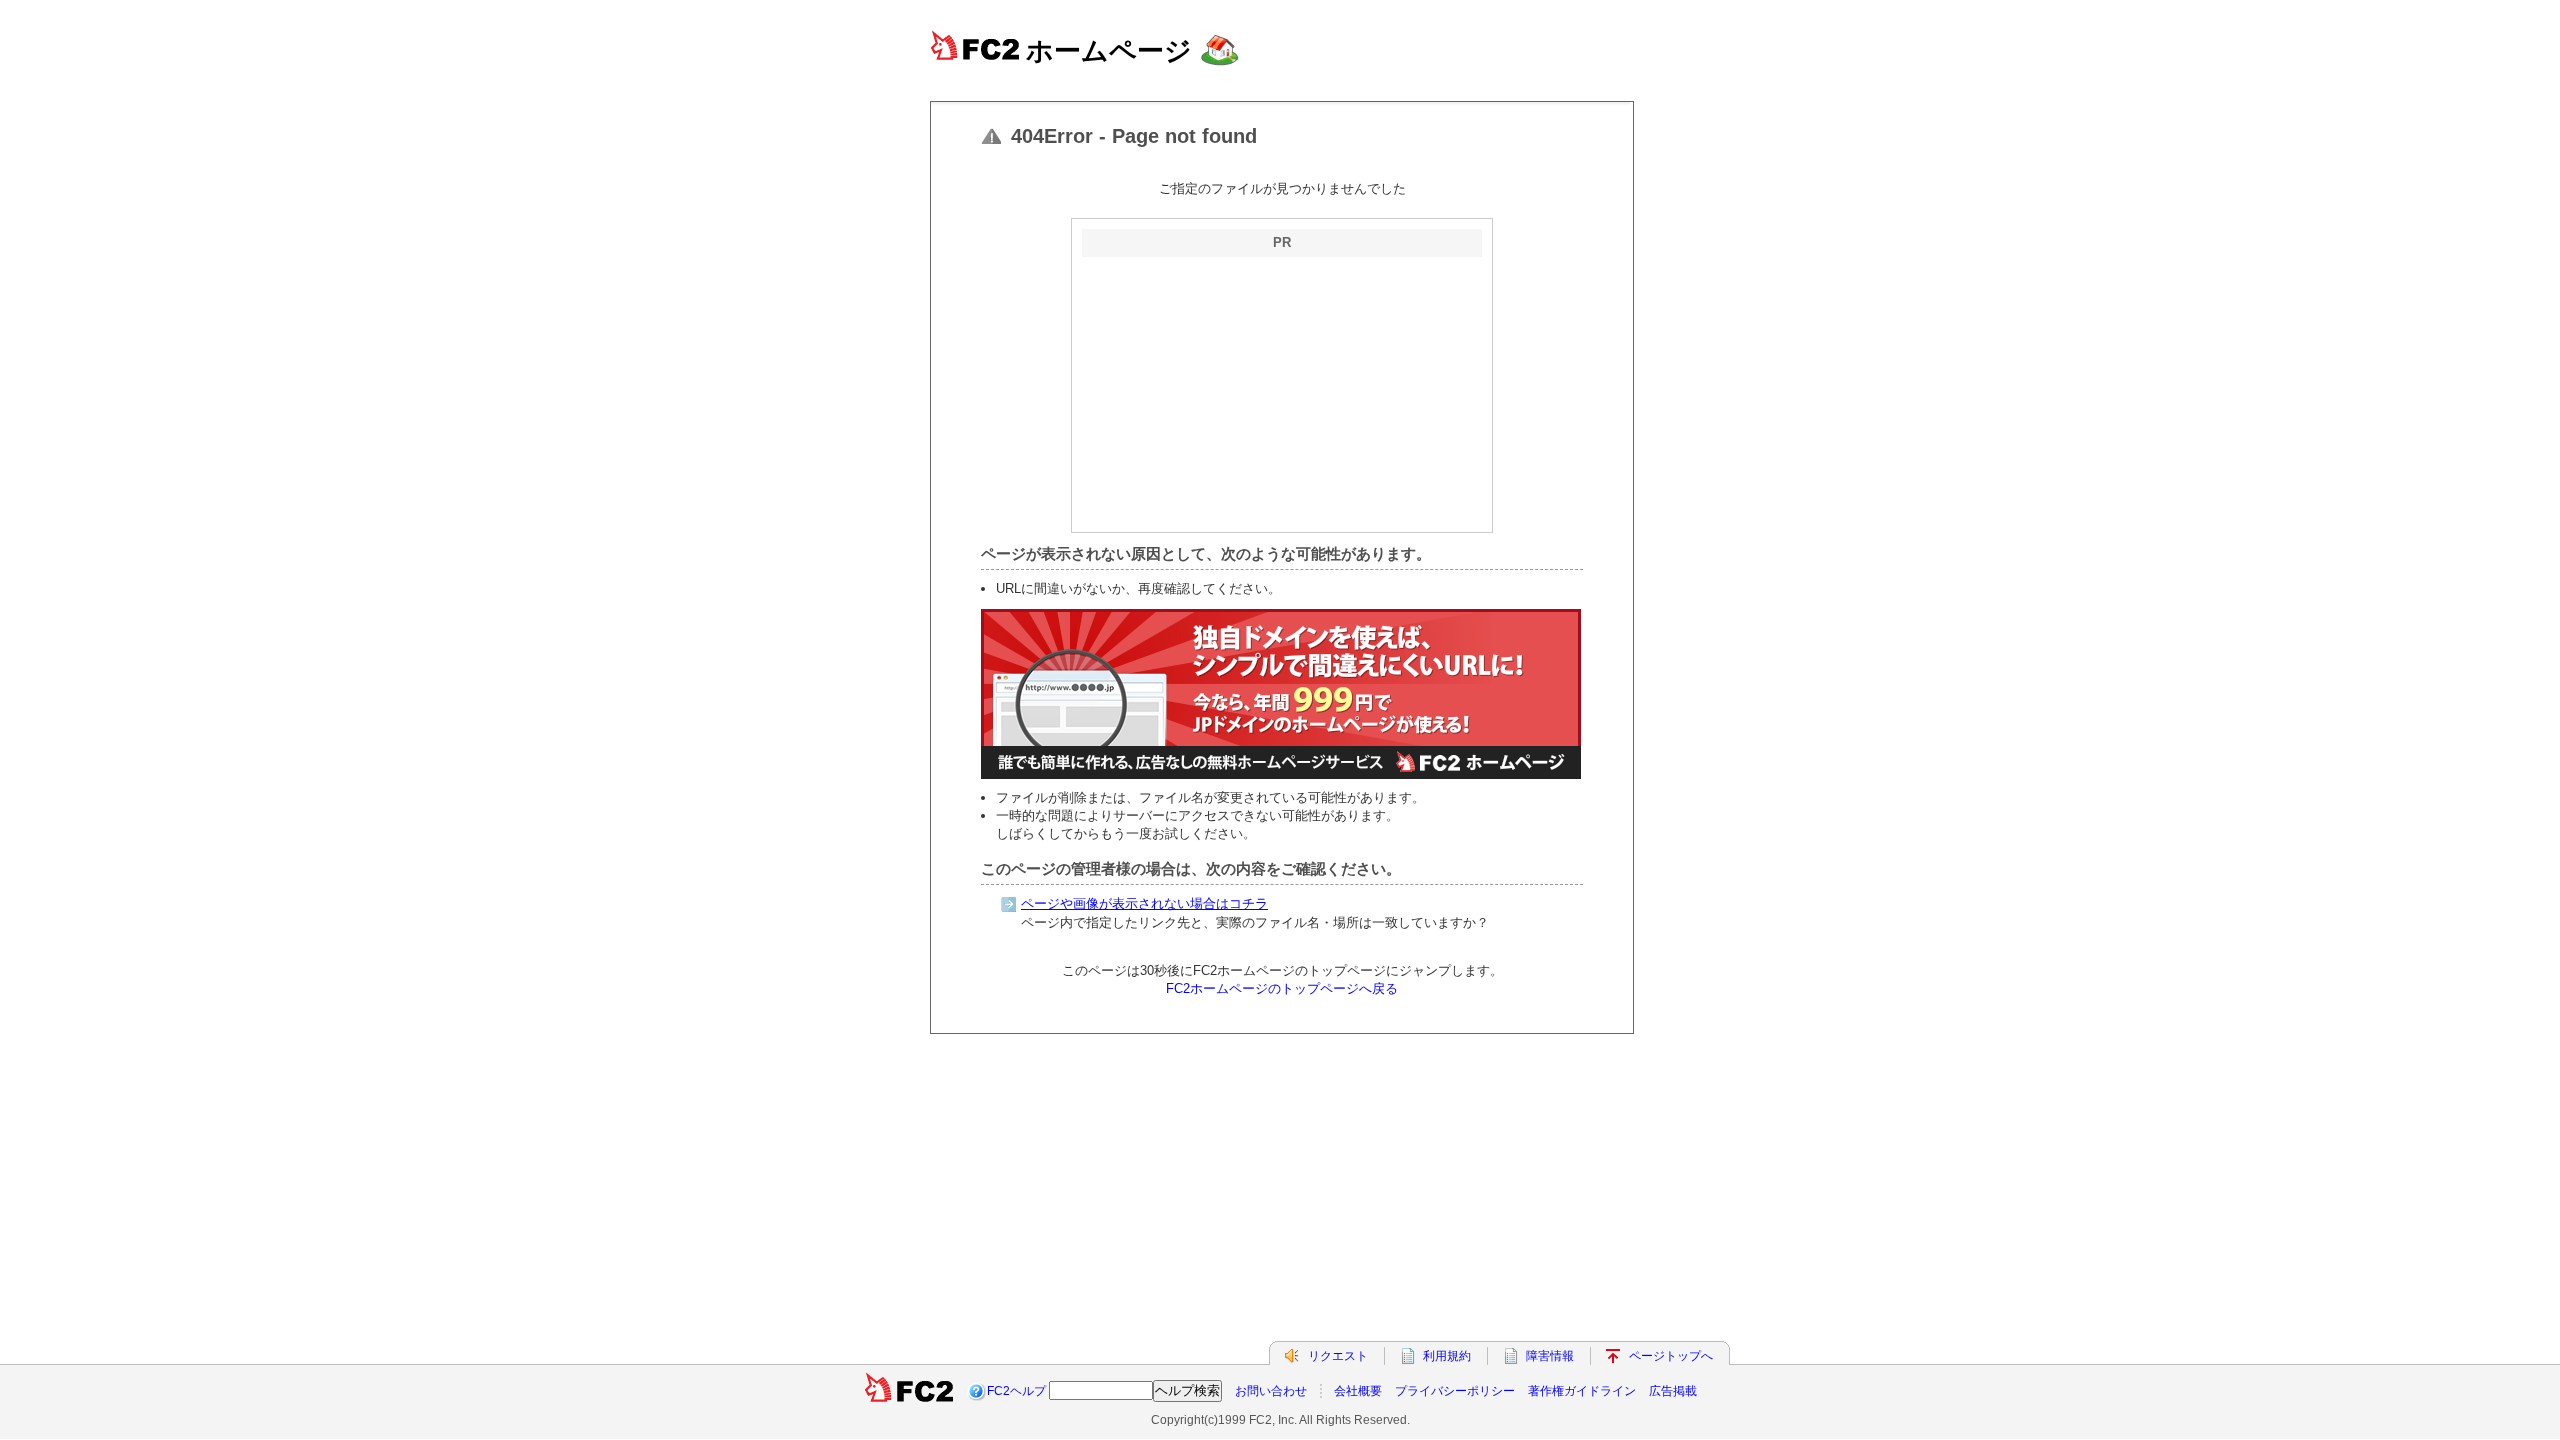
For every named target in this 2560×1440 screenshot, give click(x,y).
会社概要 (1358, 1391)
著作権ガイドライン (1582, 1391)
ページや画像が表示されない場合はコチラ (1144, 903)
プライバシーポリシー (1455, 1391)
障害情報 (1550, 1356)
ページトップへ (1671, 1356)
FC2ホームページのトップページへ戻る (1282, 988)
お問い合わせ (1271, 1391)
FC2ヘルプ (1016, 1391)
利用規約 (1447, 1356)
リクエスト (1338, 1356)
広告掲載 (1673, 1391)
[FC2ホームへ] (909, 1391)
